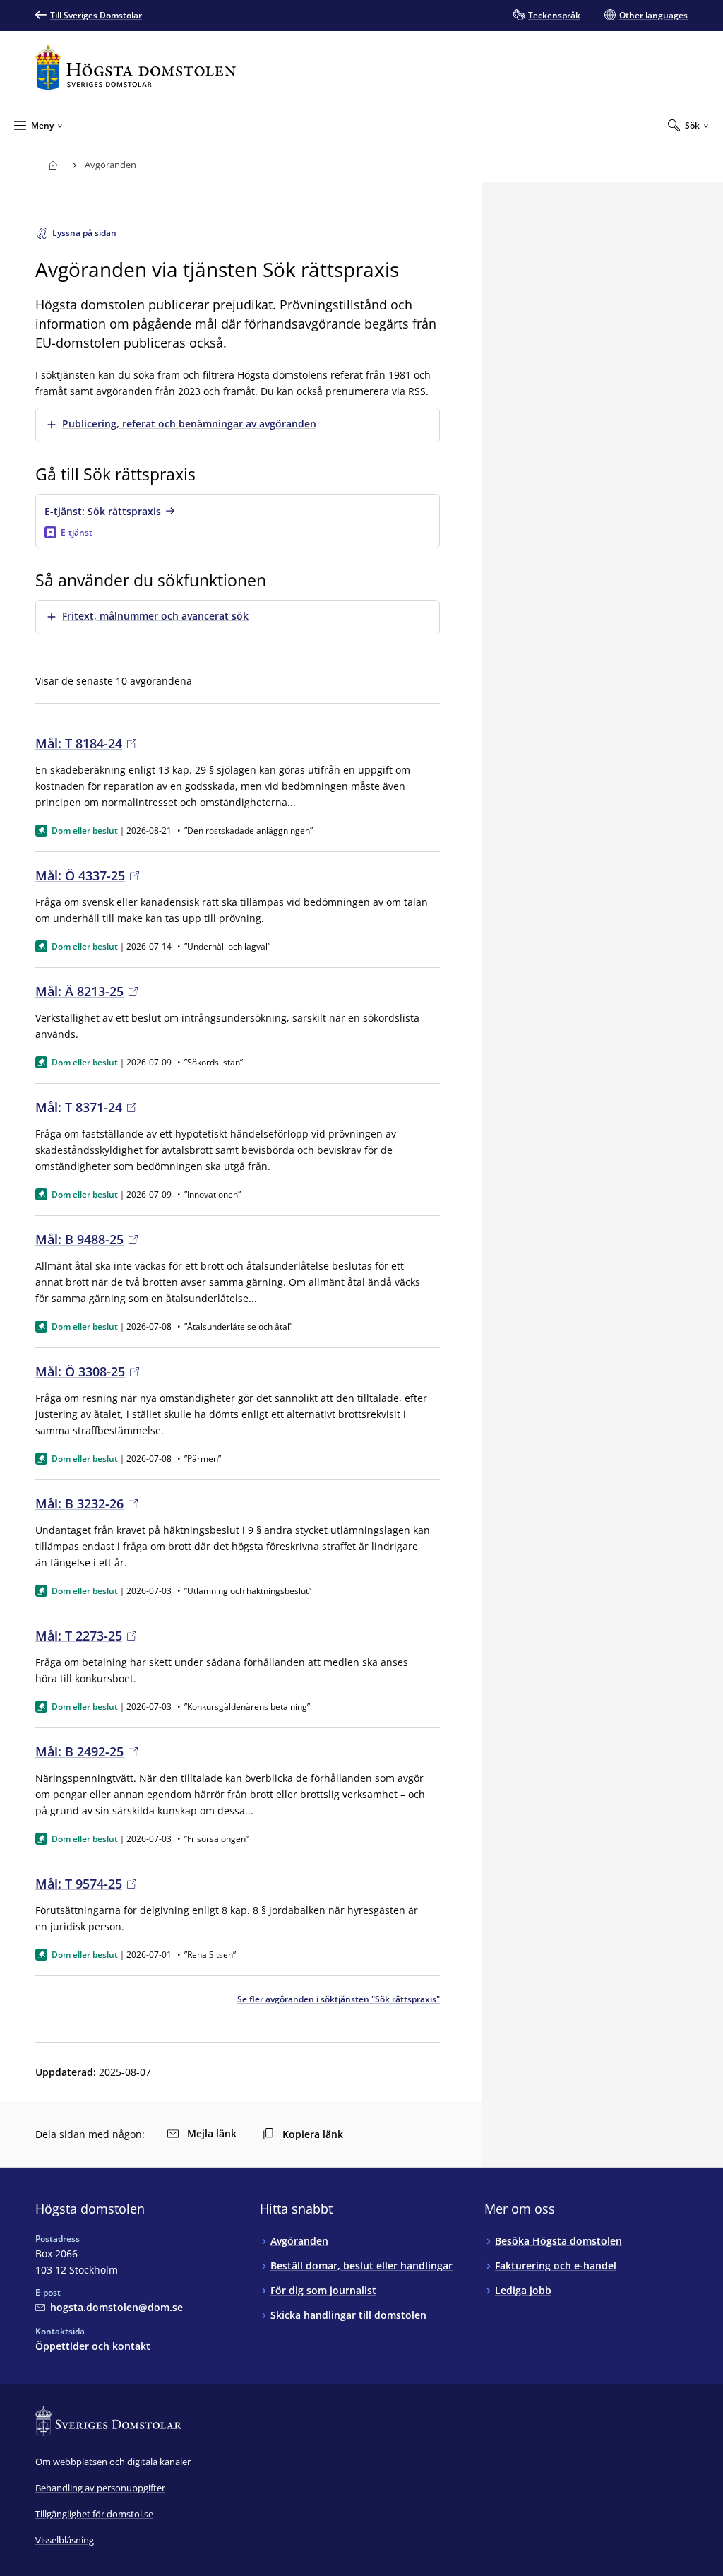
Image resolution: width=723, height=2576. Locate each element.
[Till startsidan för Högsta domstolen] (136, 67)
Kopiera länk (313, 2134)
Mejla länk (212, 2133)
